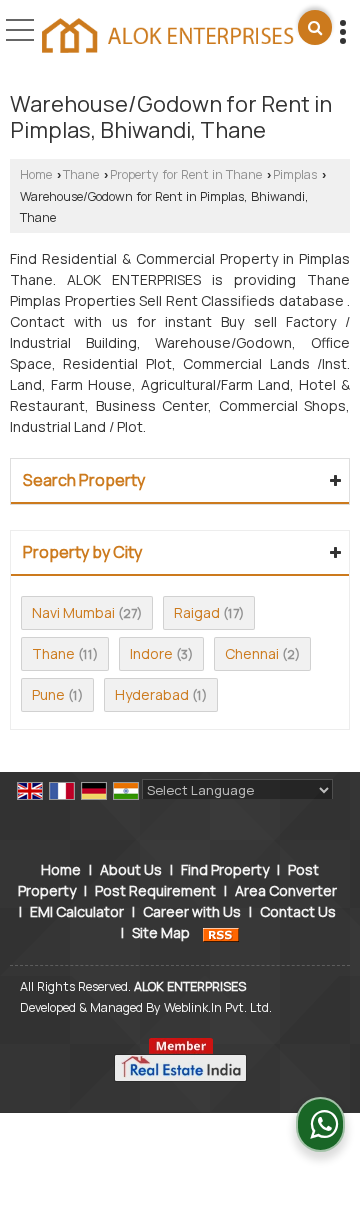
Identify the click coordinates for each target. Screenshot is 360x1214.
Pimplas (295, 174)
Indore (151, 653)
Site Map (161, 932)
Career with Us (192, 911)
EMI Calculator (77, 911)
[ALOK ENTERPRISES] (168, 36)
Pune (48, 694)
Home (36, 174)
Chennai (252, 653)
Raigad (197, 612)
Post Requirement (155, 890)
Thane (81, 174)
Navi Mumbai (73, 612)
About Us (131, 869)
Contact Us (298, 911)
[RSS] (221, 932)
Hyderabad (152, 694)
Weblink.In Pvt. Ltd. (218, 1007)
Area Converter (286, 890)
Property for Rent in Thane (186, 174)
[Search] (315, 27)
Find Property (225, 869)
